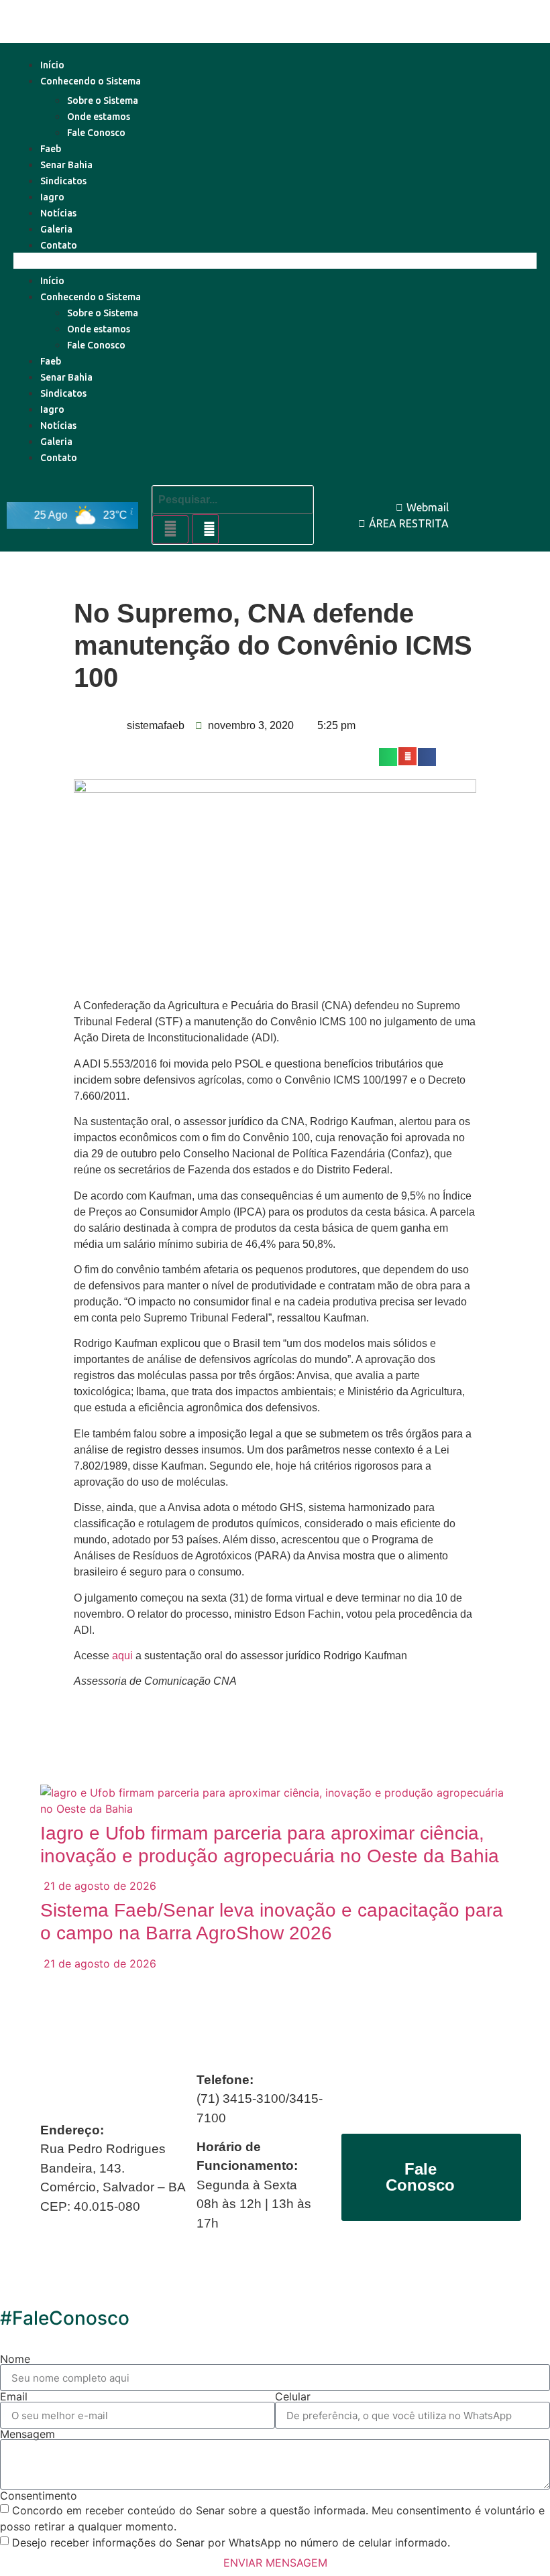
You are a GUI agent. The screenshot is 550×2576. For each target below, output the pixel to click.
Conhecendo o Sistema (91, 81)
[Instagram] (529, 529)
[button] (275, 261)
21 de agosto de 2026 (98, 1886)
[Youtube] (498, 501)
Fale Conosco (96, 133)
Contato (59, 245)
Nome (15, 2359)
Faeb (51, 149)
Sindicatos (63, 181)
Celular (293, 2396)
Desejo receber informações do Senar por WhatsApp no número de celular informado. (231, 2542)
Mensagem (27, 2434)
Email (14, 2396)
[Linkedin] (529, 501)
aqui (124, 1656)
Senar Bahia (66, 165)
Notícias (58, 213)
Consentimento (39, 2496)
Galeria (56, 229)
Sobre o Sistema (103, 101)
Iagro (52, 197)
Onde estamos (99, 117)
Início (52, 65)
